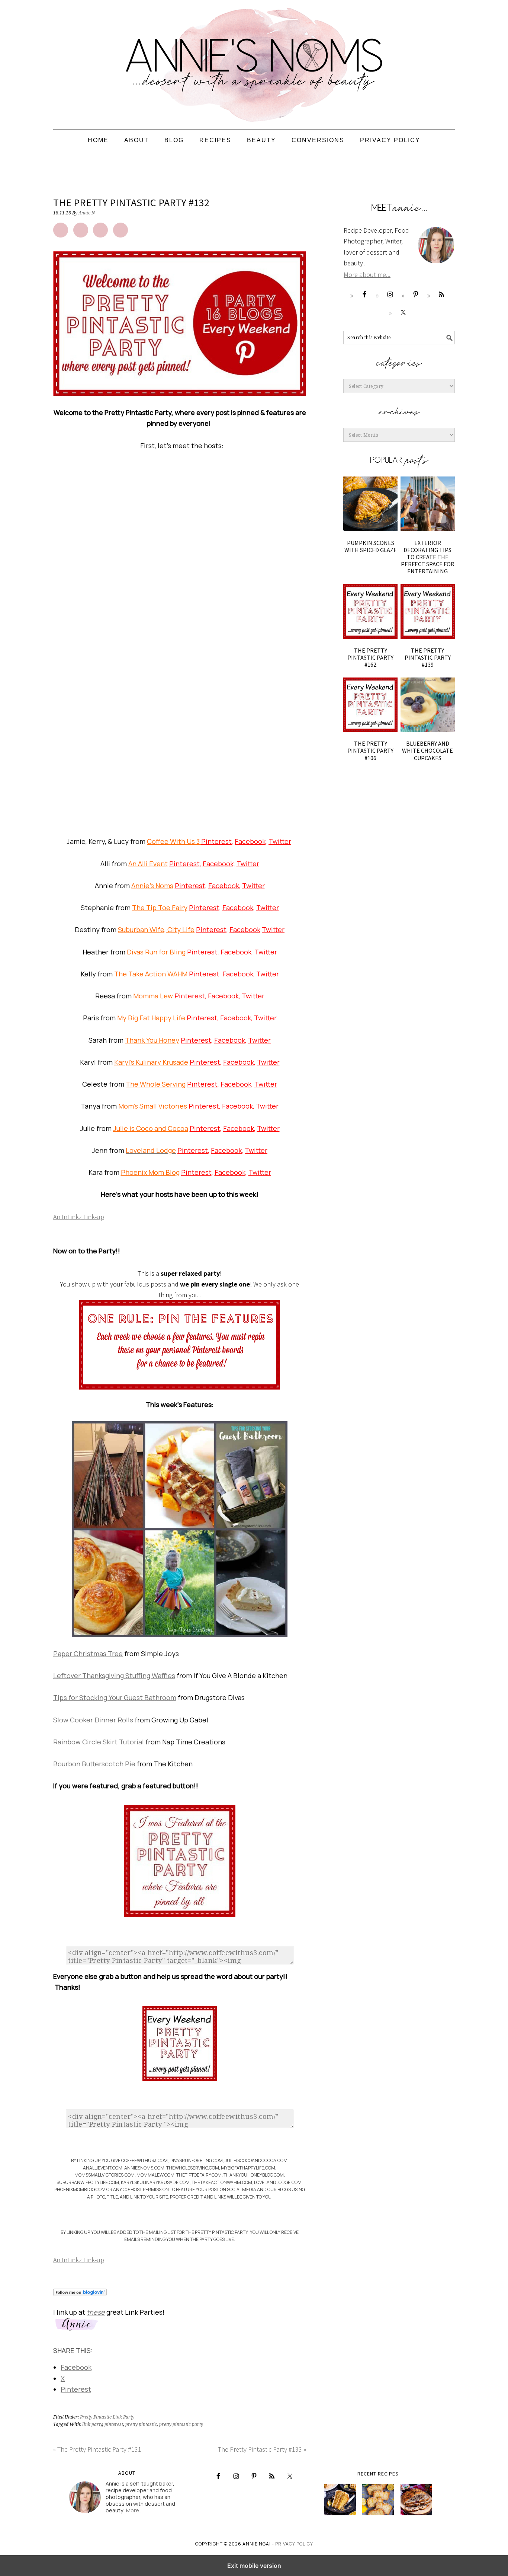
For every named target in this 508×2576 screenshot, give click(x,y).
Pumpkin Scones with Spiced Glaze (371, 546)
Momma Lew (153, 996)
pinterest (114, 2424)
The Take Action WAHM (151, 974)
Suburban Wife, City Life (156, 930)
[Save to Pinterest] (100, 230)
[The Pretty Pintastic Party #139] (428, 611)
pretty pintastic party (181, 2424)
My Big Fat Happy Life (151, 1018)
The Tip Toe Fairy (160, 908)
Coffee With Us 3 (174, 841)
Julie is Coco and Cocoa (151, 1128)
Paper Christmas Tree (88, 1654)
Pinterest (216, 841)
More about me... (367, 275)
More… (134, 2510)
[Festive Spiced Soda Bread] (416, 2500)
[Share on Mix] (120, 230)
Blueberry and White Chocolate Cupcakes (427, 750)
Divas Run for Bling (156, 952)
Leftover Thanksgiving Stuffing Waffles (114, 1676)
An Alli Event (148, 864)
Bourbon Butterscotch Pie (94, 1764)
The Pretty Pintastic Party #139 (428, 657)
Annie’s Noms (152, 886)
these (96, 2312)
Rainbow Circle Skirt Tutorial (99, 1742)
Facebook (250, 841)
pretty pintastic (141, 2424)
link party (92, 2424)
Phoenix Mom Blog (150, 1172)
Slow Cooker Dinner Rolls (93, 1720)
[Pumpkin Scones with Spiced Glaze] (370, 504)
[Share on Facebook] (61, 230)
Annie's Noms (254, 61)
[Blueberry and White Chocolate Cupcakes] (428, 705)
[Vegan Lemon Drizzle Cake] (378, 2500)
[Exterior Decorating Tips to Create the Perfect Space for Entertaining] (428, 504)
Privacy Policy (294, 2544)
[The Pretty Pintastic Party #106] (370, 705)
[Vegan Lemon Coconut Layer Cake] (340, 2500)
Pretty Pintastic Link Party (107, 2417)
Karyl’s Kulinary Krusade (151, 1062)
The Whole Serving (156, 1084)
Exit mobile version (254, 2566)
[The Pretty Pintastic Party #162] (370, 611)
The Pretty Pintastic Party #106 (370, 750)
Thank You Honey (152, 1040)
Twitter (280, 841)
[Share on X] (81, 230)
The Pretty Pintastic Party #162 (370, 657)
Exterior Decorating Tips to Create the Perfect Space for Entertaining (428, 557)
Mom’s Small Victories (153, 1106)
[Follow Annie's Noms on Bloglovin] (80, 2301)
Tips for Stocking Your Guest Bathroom (115, 1697)
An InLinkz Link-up (79, 1217)
